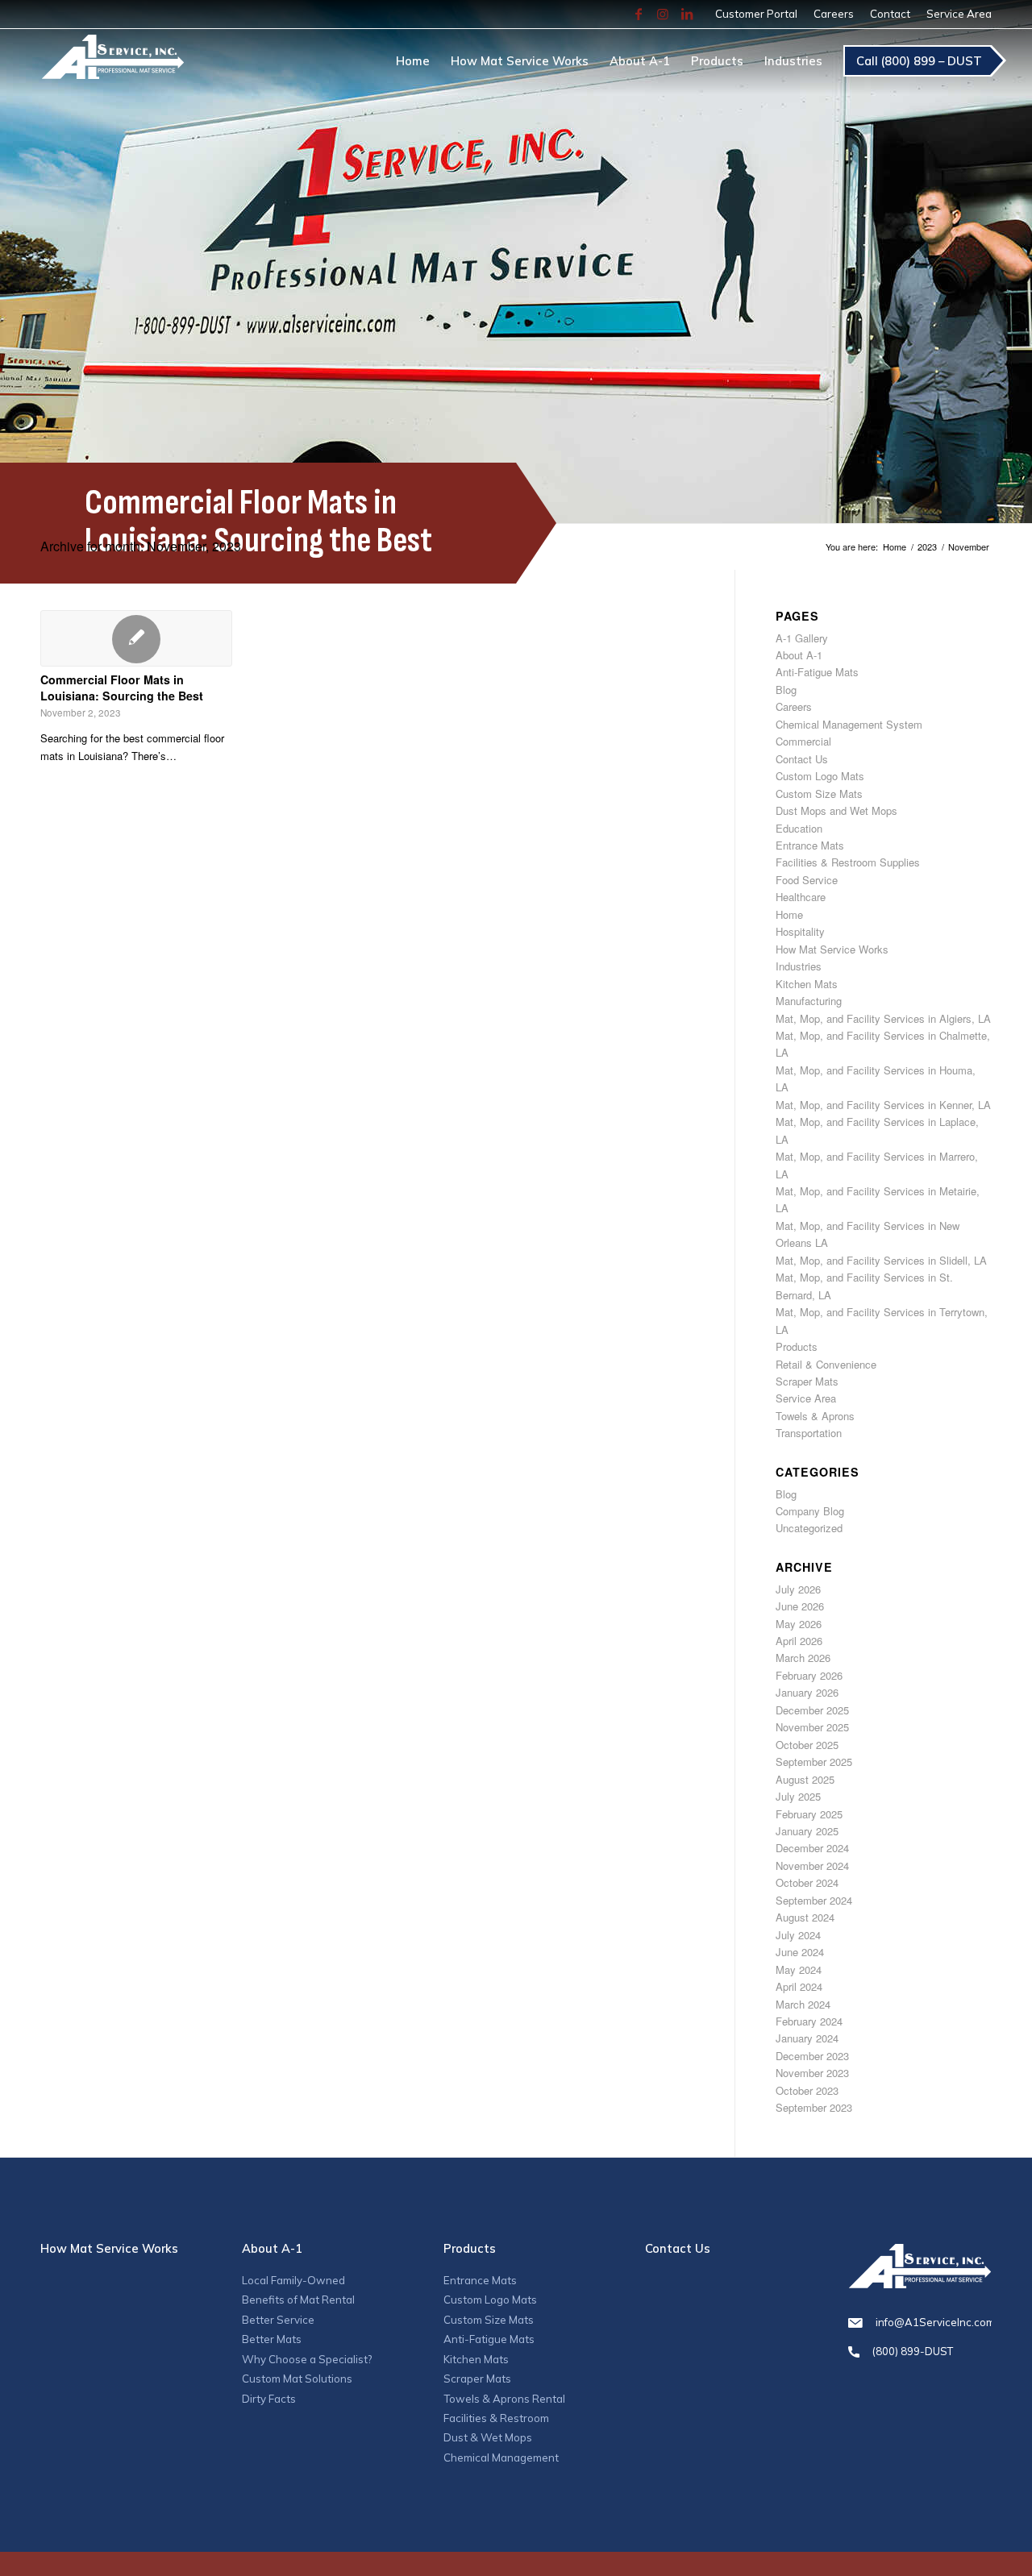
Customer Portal (756, 14)
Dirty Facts (269, 2399)
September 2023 (814, 2107)
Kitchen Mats (807, 984)
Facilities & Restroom (496, 2418)
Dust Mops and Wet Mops (836, 810)
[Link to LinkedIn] (687, 14)
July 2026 (798, 1589)
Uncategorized (809, 1528)
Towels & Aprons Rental (504, 2399)
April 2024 (799, 1986)
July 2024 (798, 1935)
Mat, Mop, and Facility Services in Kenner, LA (883, 1105)
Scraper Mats (807, 1381)
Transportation (809, 1433)
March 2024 (803, 2004)
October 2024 (807, 1882)
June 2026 (800, 1606)
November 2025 (812, 1727)
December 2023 (812, 2056)
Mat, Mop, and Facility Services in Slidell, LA (881, 1260)
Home (789, 914)
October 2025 (807, 1745)
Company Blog (810, 1511)
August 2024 (805, 1917)
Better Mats (272, 2339)
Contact (890, 14)
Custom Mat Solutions (297, 2379)
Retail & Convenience (826, 1364)
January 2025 (807, 1831)
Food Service (807, 880)
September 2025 (814, 1762)
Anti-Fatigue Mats (817, 672)
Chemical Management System (849, 724)
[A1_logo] (112, 64)
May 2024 (799, 1969)
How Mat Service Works (832, 949)
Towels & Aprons (815, 1416)
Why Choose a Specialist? (307, 2359)
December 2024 (812, 1848)
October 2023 (807, 2090)
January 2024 (807, 2038)
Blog (786, 690)
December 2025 (812, 1710)
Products (797, 1346)
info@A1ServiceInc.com (934, 2322)
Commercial (803, 741)
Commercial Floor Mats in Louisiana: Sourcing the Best (122, 688)
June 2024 (800, 1952)
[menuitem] (756, 14)
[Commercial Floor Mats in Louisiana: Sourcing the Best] (136, 638)
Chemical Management (501, 2458)
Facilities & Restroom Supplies (848, 862)
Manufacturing (809, 1001)
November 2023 (812, 2073)
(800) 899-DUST (913, 2351)
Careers (834, 14)
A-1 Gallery (802, 638)
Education (799, 828)
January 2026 (807, 1692)
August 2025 (805, 1779)
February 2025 (809, 1814)
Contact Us (802, 759)
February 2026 (809, 1675)
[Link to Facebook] (639, 14)
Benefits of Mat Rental (298, 2300)
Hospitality (800, 931)
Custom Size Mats (819, 794)
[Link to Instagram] (663, 14)
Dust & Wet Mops (488, 2437)
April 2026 (799, 1641)
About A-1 (799, 655)
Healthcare (801, 897)
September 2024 (814, 1900)
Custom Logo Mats (820, 776)
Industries (799, 966)
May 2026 (799, 1624)
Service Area (959, 14)
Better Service (278, 2320)
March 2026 (803, 1658)
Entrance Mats (810, 845)
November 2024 (812, 1866)
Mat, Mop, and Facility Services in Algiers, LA (883, 1018)
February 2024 (809, 2021)
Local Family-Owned (293, 2280)
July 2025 (798, 1796)
